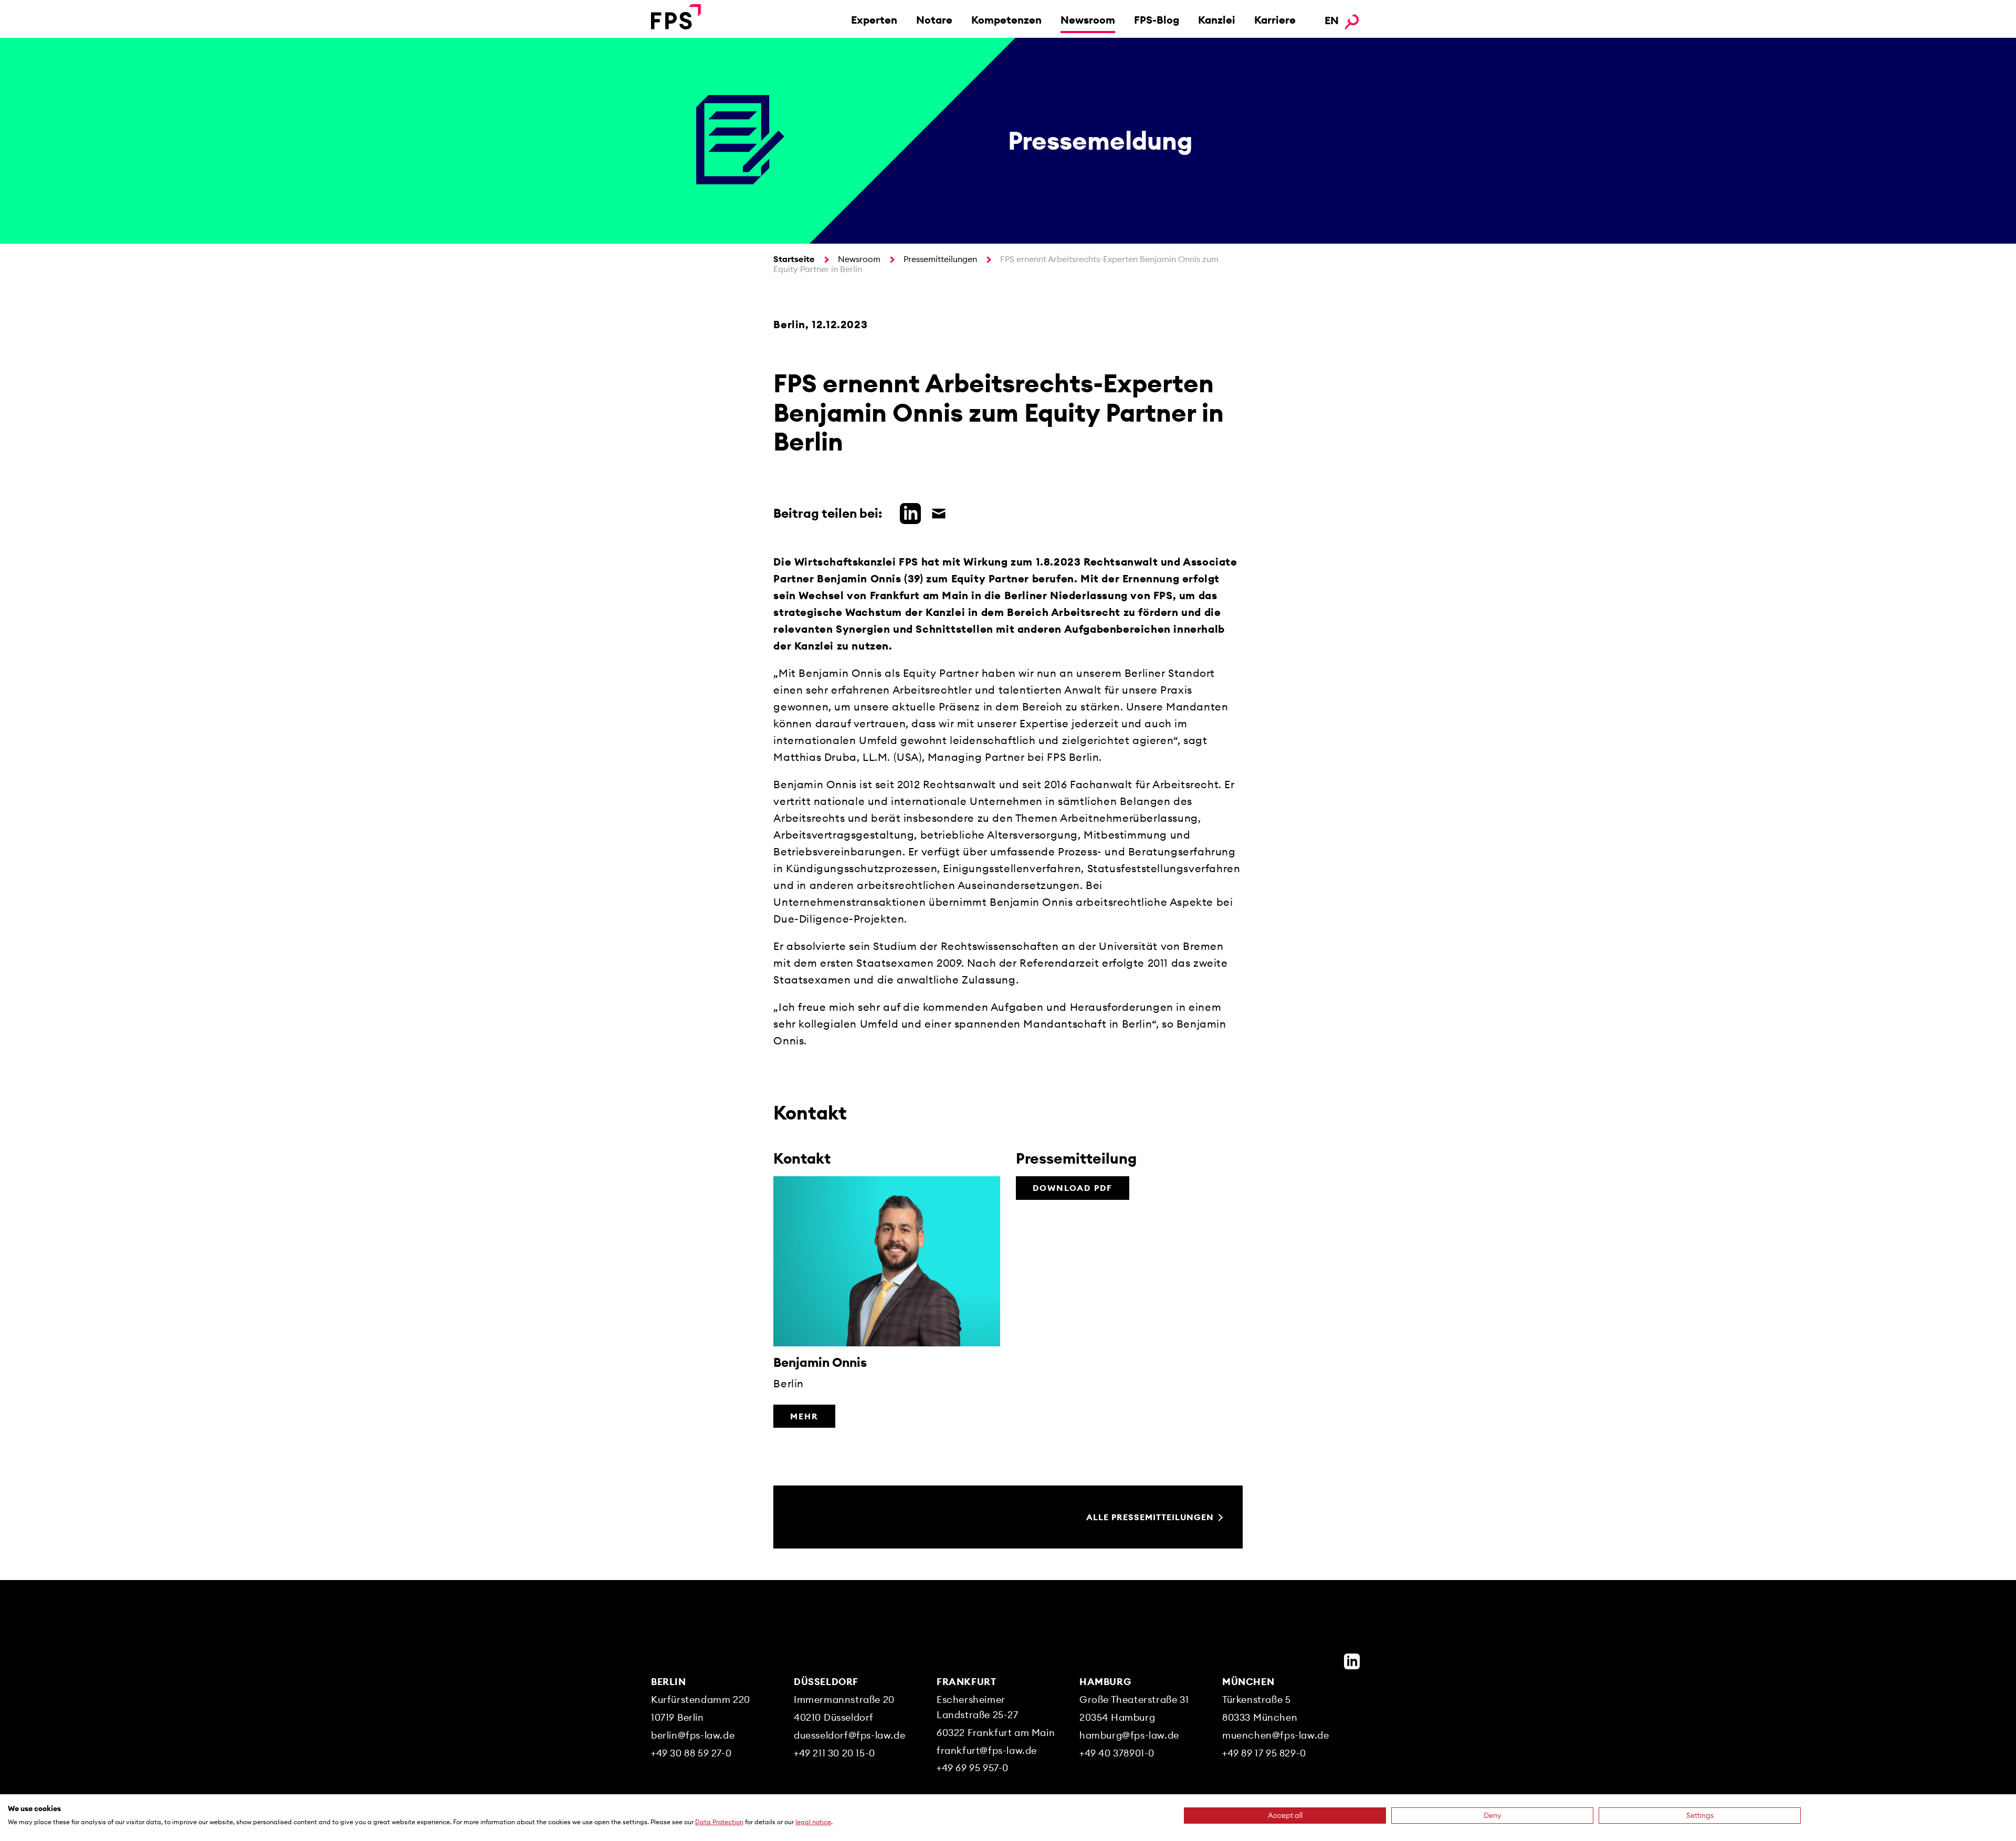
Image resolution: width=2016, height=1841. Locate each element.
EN (1332, 20)
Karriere (1275, 20)
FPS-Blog (1157, 20)
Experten (874, 20)
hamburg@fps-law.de (1129, 1735)
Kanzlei (1217, 20)
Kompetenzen (1006, 20)
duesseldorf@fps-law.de (849, 1735)
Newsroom (1088, 20)
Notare (934, 20)
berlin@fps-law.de (693, 1735)
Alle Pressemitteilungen (1150, 1517)
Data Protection (719, 1822)
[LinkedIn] (1352, 1661)
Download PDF (1073, 1188)
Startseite (794, 259)
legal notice (813, 1822)
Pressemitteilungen (940, 259)
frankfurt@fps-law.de (987, 1750)
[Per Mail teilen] (936, 512)
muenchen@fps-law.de (1275, 1735)
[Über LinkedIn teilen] (908, 512)
